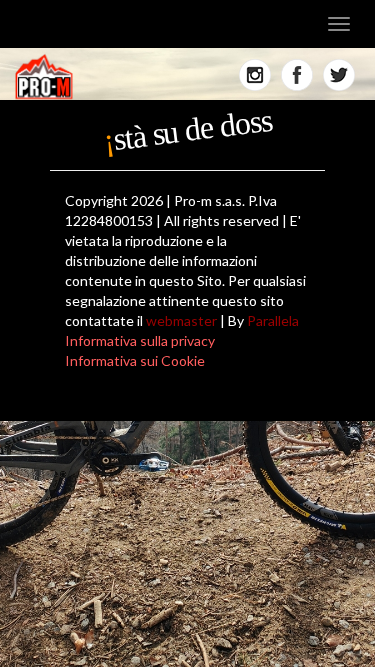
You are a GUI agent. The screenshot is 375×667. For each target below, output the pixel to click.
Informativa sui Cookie (135, 360)
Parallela (273, 320)
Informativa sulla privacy (140, 340)
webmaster (181, 320)
